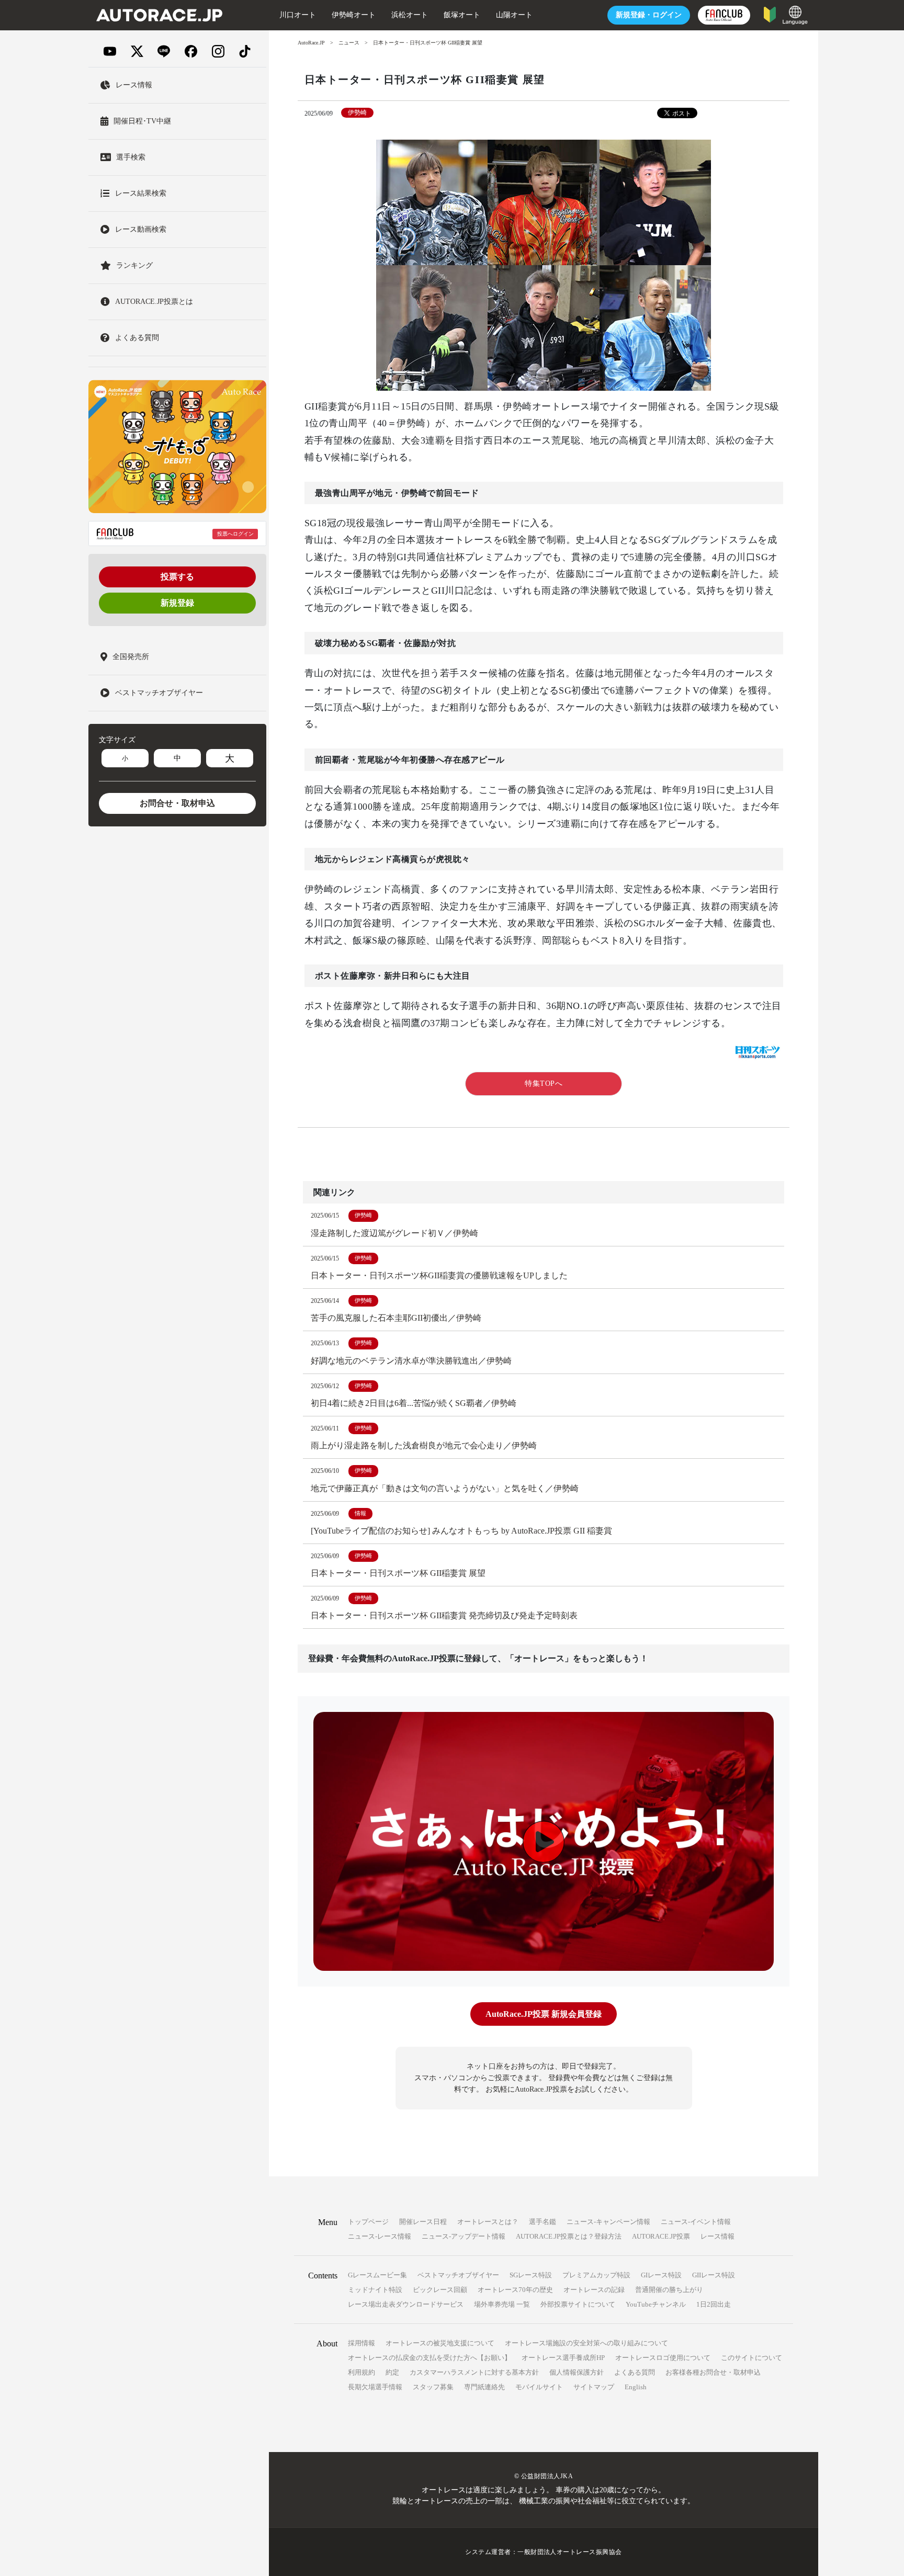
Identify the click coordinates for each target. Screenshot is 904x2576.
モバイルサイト (539, 2387)
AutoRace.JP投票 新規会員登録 (544, 2014)
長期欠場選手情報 (375, 2387)
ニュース (349, 43)
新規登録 (177, 603)
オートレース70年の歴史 (515, 2290)
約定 (392, 2372)
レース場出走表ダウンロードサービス (406, 2304)
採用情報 (361, 2343)
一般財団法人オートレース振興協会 (570, 2552)
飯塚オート (462, 15)
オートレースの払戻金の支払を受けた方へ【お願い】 (430, 2358)
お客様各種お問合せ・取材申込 (713, 2372)
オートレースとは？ (488, 2222)
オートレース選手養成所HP (563, 2358)
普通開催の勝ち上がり (669, 2290)
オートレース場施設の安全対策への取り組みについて (586, 2343)
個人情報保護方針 (577, 2372)
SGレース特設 (531, 2275)
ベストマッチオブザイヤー (458, 2275)
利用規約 (361, 2372)
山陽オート (514, 15)
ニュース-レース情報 (380, 2236)
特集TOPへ (544, 1083)
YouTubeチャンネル (656, 2304)
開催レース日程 (423, 2222)
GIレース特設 (661, 2275)
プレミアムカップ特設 (596, 2275)
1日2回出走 (714, 2304)
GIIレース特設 (714, 2275)
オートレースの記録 (594, 2290)
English (636, 2387)
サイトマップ (594, 2387)
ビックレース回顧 (440, 2290)
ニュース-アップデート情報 (464, 2236)
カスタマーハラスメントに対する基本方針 (474, 2372)
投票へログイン (235, 534)
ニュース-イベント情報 (696, 2222)
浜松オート (410, 15)
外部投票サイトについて (578, 2304)
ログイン (649, 15)
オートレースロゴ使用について (663, 2358)
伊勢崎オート (354, 15)
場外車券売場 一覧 (502, 2304)
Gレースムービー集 (377, 2275)
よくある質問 (635, 2372)
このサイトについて (752, 2358)
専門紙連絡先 (484, 2387)
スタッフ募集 (433, 2387)
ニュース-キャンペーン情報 (608, 2222)
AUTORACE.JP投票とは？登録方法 (569, 2236)
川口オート (298, 15)
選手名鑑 (543, 2222)
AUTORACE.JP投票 (661, 2236)
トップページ (368, 2222)
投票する (177, 577)
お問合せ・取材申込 (177, 803)
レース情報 (717, 2236)
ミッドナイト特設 (375, 2290)
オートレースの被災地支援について (440, 2343)
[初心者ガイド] (770, 14)
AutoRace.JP (311, 43)
